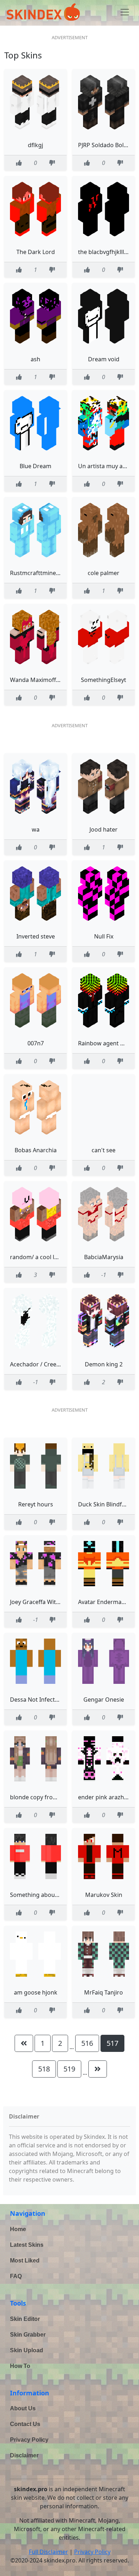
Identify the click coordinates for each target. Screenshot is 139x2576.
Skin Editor (25, 2319)
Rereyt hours (36, 1504)
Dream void (104, 359)
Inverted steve (36, 936)
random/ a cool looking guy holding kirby (66, 1257)
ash (35, 359)
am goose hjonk (36, 1992)
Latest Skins (27, 2245)
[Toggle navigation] (125, 12)
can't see (104, 1150)
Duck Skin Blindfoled (106, 1504)
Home (18, 2229)
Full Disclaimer (48, 2552)
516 (87, 2043)
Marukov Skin (104, 1895)
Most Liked (25, 2261)
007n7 (36, 1043)
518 (44, 2069)
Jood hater (104, 829)
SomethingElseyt (104, 680)
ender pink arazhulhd (107, 1797)
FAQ (16, 2276)
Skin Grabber (28, 2335)
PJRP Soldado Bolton (105, 145)
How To (20, 2366)
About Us (23, 2408)
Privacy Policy (29, 2440)
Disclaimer (24, 2455)
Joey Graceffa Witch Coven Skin (52, 1602)
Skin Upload (27, 2350)
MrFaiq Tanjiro (104, 1992)
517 (112, 2043)
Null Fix (104, 936)
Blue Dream (35, 466)
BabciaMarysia (104, 1257)
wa (36, 829)
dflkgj (35, 145)
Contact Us (25, 2424)
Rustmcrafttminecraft (39, 573)
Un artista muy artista (107, 466)
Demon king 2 (104, 1364)
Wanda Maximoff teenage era (50, 680)
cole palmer (104, 573)
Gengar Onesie (104, 1700)
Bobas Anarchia (36, 1150)
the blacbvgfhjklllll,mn (108, 252)
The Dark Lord (36, 252)
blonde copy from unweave (47, 1797)
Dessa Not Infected (36, 1700)
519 (69, 2069)
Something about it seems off (50, 1895)
